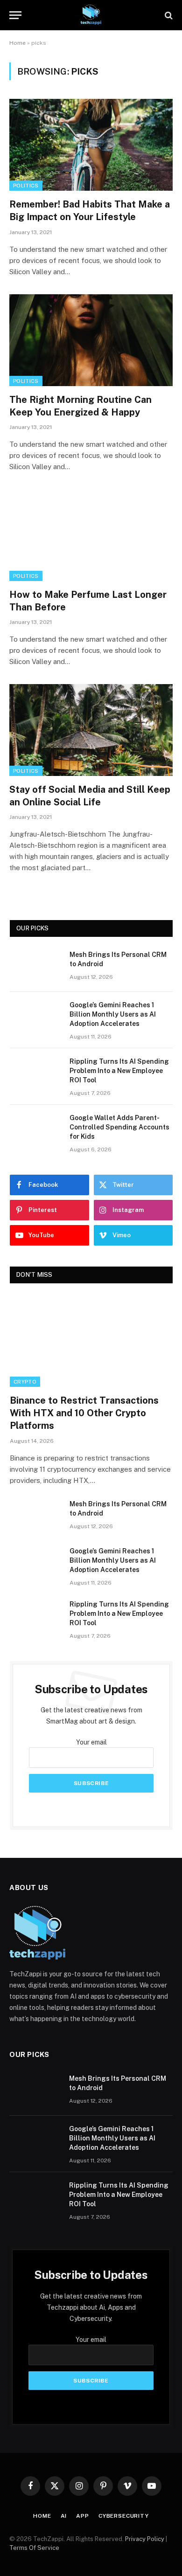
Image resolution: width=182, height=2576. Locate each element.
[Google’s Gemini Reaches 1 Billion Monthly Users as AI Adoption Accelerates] (35, 1017)
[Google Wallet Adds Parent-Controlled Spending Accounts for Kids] (35, 1130)
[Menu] (15, 15)
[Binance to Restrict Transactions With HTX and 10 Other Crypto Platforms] (91, 1341)
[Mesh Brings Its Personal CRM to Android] (35, 967)
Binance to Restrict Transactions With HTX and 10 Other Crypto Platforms (84, 1413)
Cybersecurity (124, 2516)
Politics (26, 186)
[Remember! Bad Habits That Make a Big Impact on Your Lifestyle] (91, 145)
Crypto (25, 1382)
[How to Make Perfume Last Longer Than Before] (91, 535)
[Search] (168, 15)
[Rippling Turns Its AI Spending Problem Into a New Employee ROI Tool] (35, 1073)
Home (17, 43)
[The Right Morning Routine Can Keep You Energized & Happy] (91, 340)
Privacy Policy (145, 2539)
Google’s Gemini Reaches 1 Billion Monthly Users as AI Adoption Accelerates (113, 1014)
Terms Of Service (34, 2548)
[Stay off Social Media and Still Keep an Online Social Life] (91, 730)
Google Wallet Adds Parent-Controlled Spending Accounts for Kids (119, 1127)
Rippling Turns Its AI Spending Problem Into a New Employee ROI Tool (119, 1071)
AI (64, 2516)
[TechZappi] (91, 15)
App (83, 2516)
